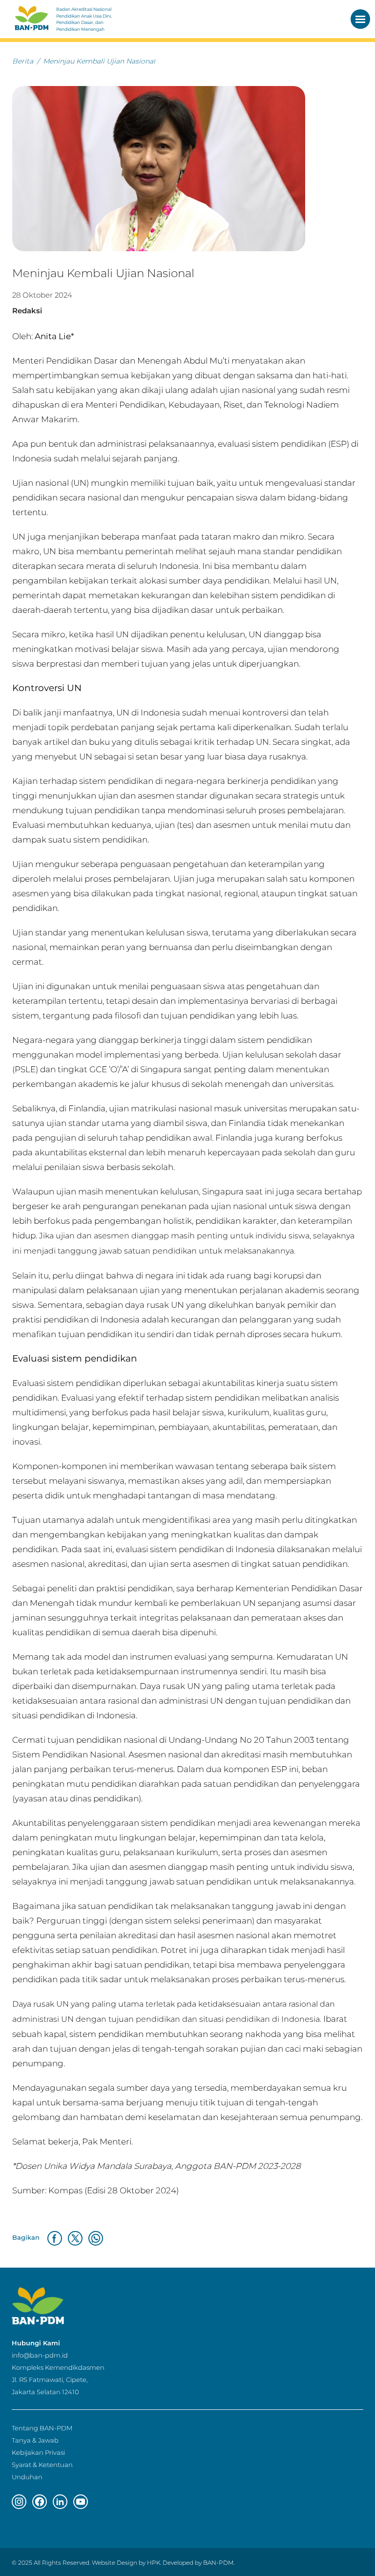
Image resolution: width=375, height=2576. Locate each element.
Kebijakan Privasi (38, 2452)
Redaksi (27, 311)
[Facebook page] (40, 2502)
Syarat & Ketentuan (42, 2465)
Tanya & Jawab (35, 2440)
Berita (23, 61)
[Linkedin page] (60, 2502)
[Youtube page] (81, 2502)
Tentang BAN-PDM (42, 2428)
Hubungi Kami (36, 2343)
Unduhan (27, 2477)
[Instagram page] (19, 2502)
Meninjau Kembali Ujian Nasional (99, 61)
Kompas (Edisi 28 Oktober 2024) (114, 2190)
